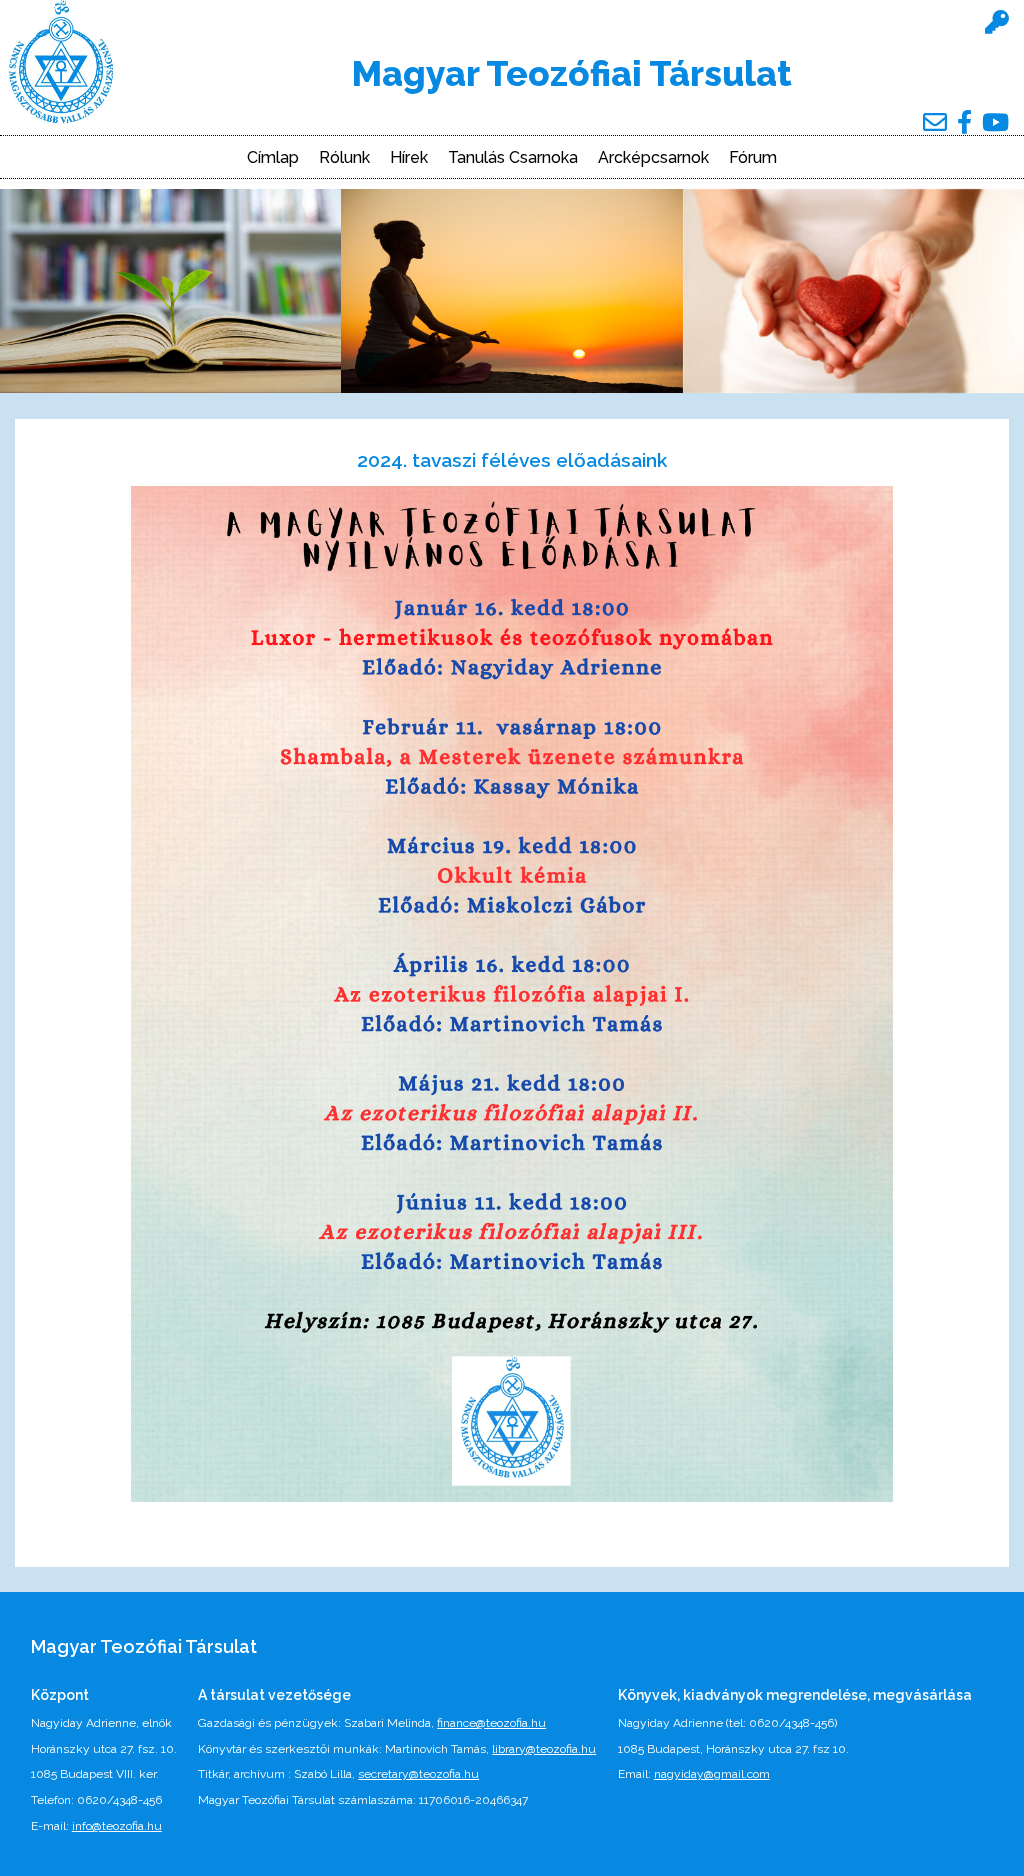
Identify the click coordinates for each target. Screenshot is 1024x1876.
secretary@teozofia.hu (418, 1774)
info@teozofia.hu (117, 1826)
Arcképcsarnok (653, 158)
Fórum (753, 158)
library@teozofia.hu (544, 1749)
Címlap (273, 158)
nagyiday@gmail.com (712, 1774)
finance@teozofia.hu (491, 1723)
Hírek (409, 158)
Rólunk (344, 158)
